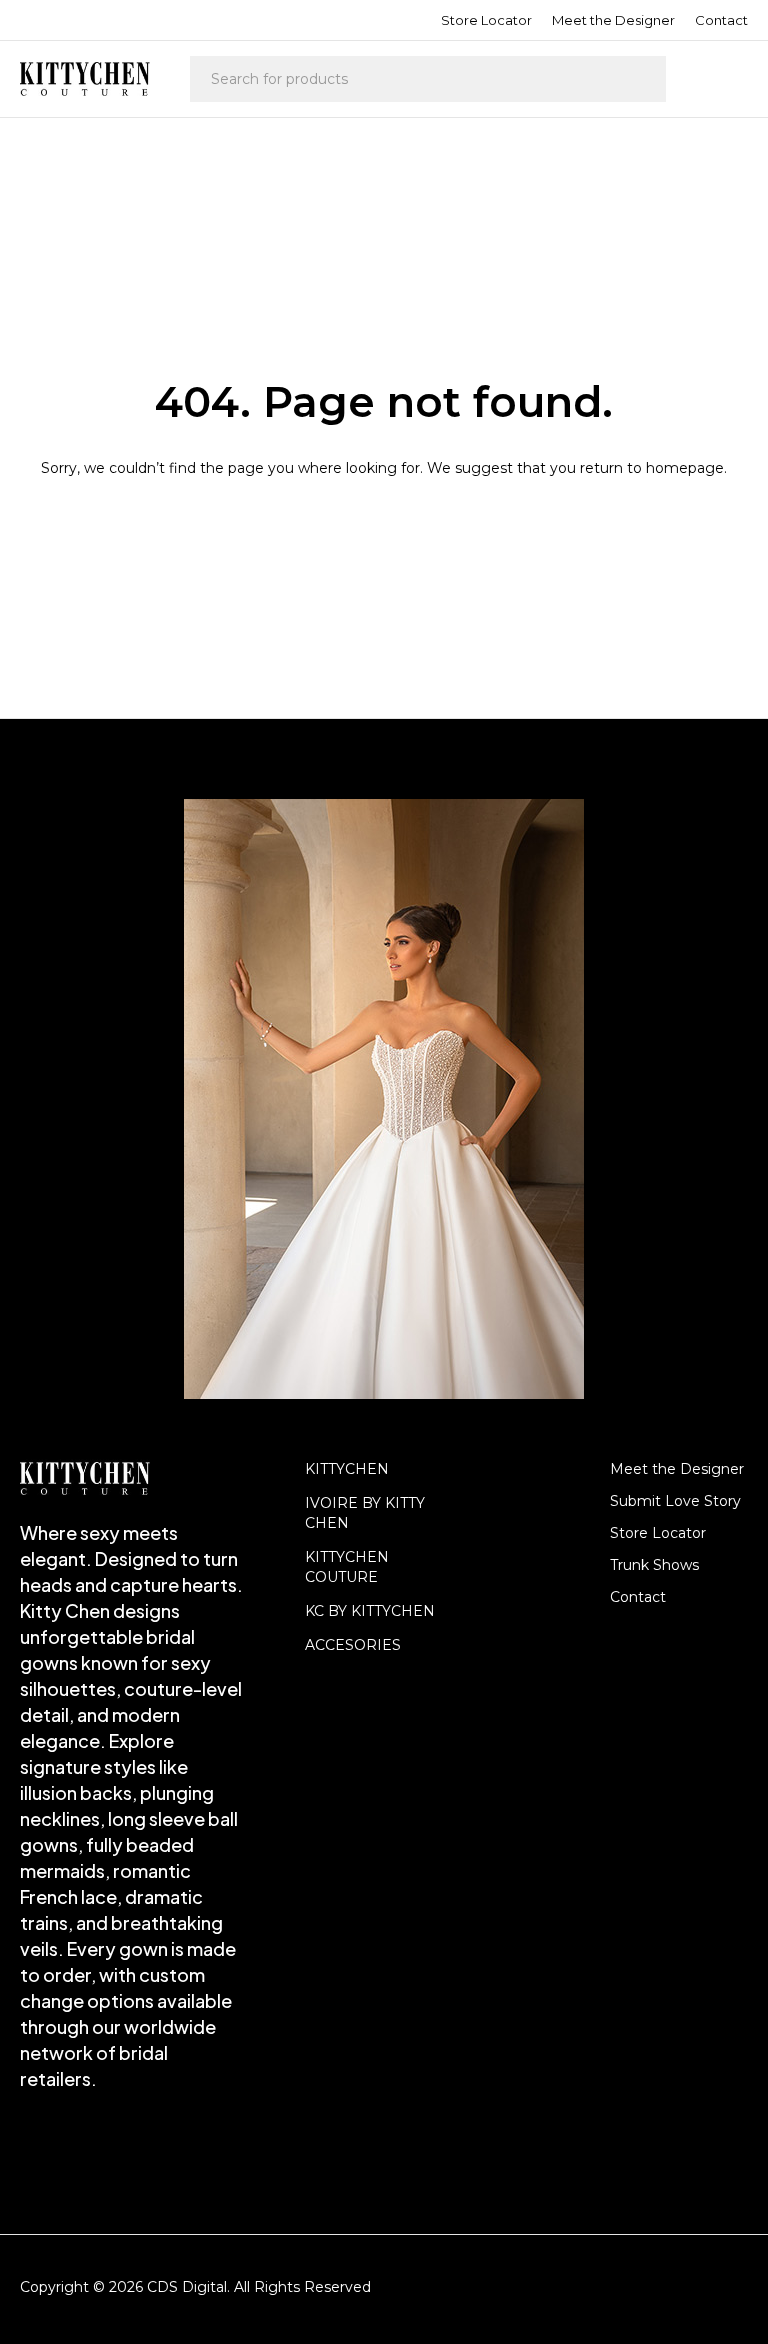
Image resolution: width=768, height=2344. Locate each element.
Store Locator (486, 20)
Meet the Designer (613, 20)
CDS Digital (187, 2287)
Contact (721, 20)
